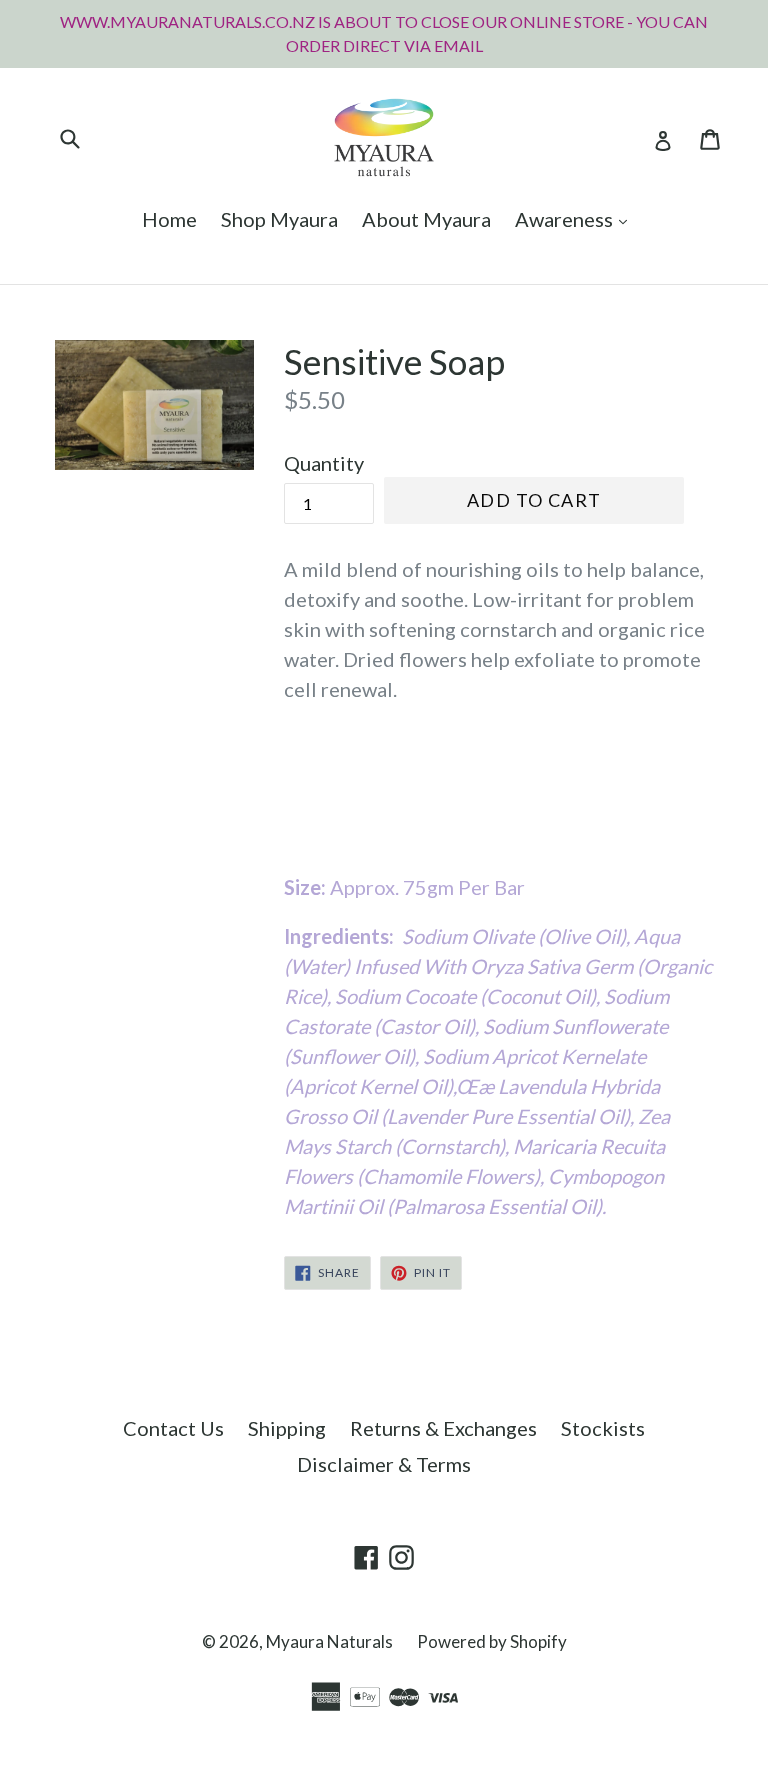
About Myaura (426, 219)
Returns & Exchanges (443, 1428)
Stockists (603, 1428)
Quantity (324, 463)
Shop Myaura (279, 219)
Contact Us (173, 1428)
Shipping (287, 1428)
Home (169, 219)
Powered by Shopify (492, 1641)
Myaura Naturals (329, 1641)
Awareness (576, 218)
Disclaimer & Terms (384, 1464)
